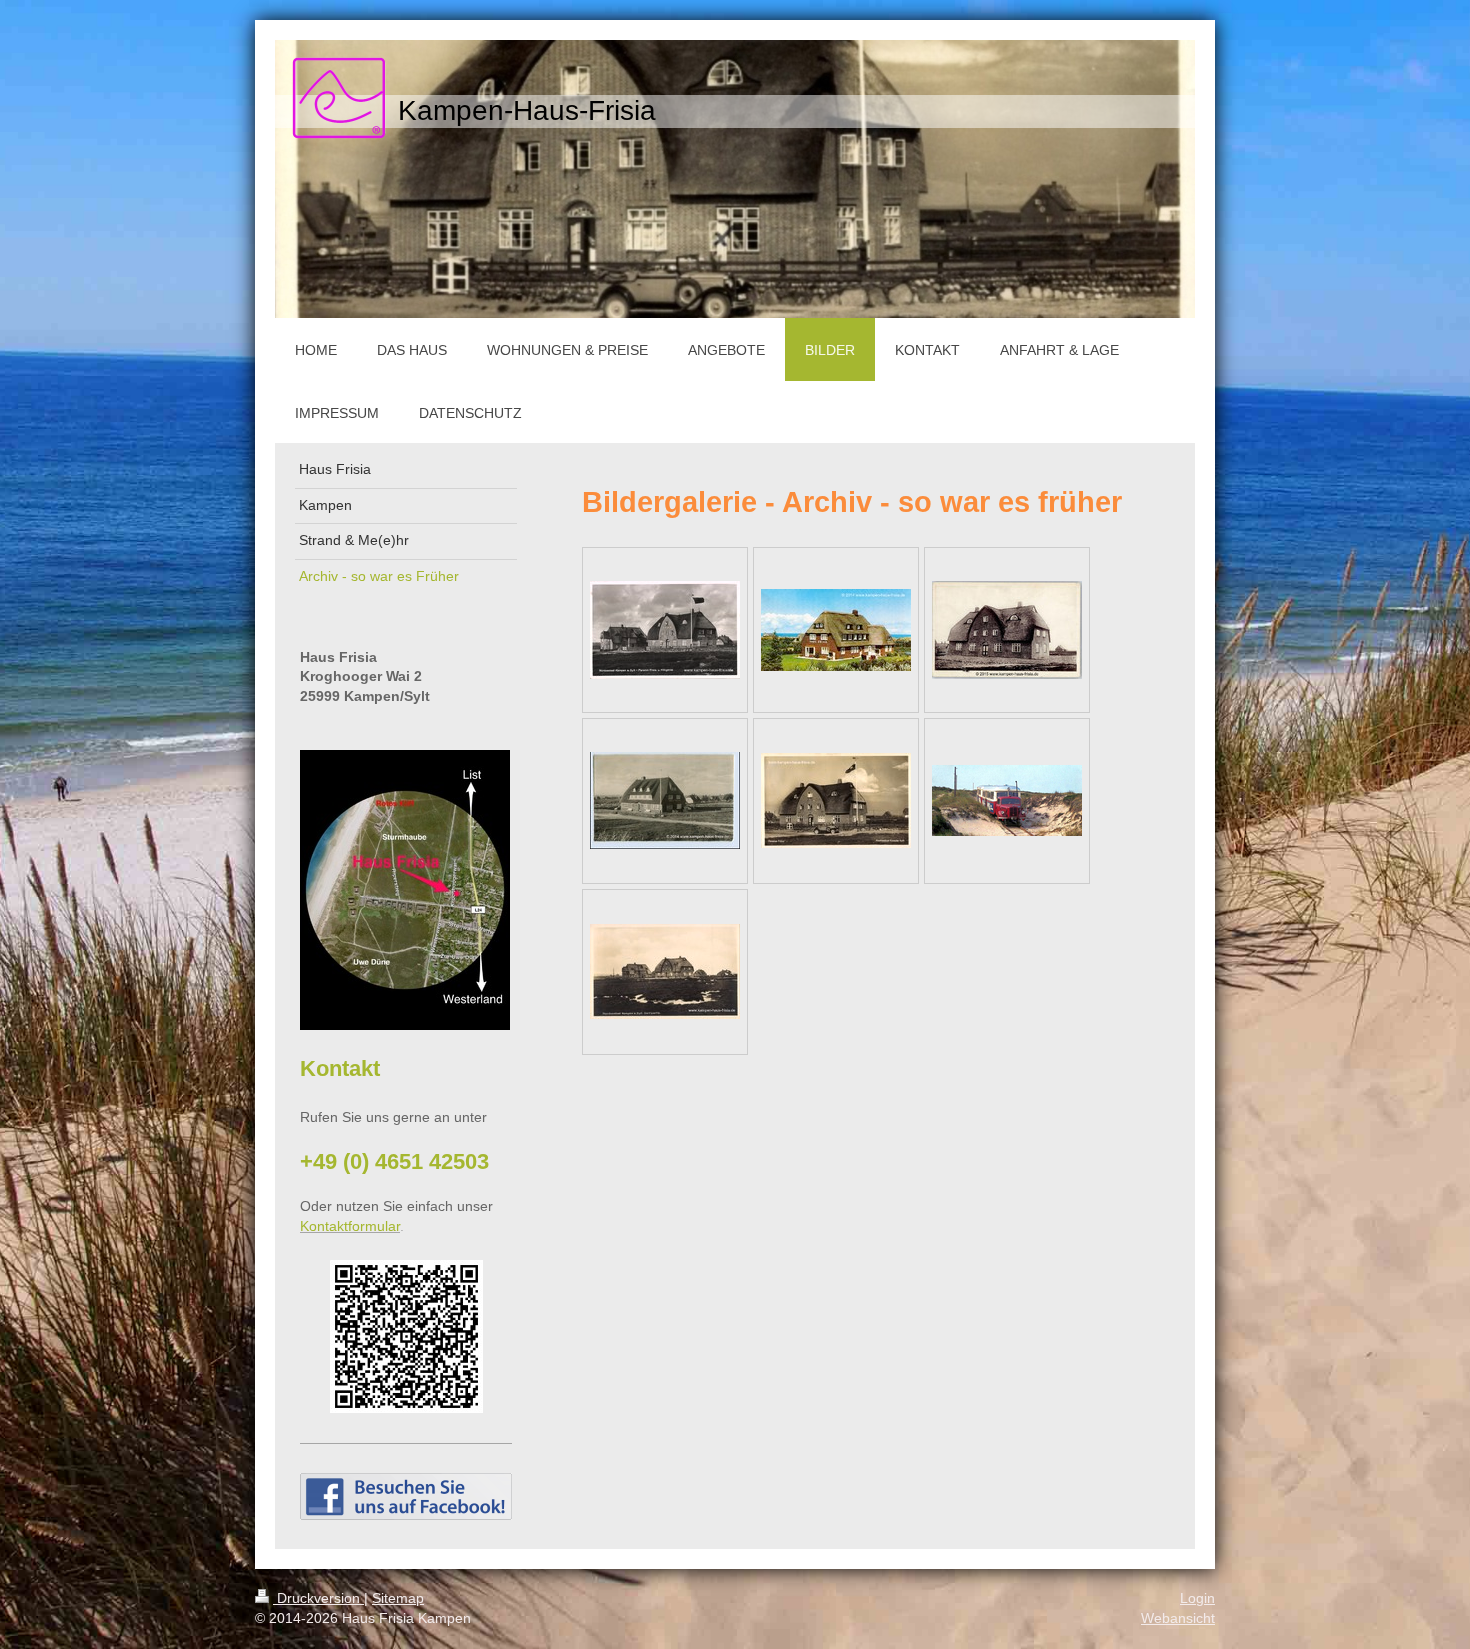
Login (1197, 1598)
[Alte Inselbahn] (1007, 800)
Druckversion (318, 1598)
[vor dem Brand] (665, 630)
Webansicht (1178, 1618)
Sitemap (398, 1598)
